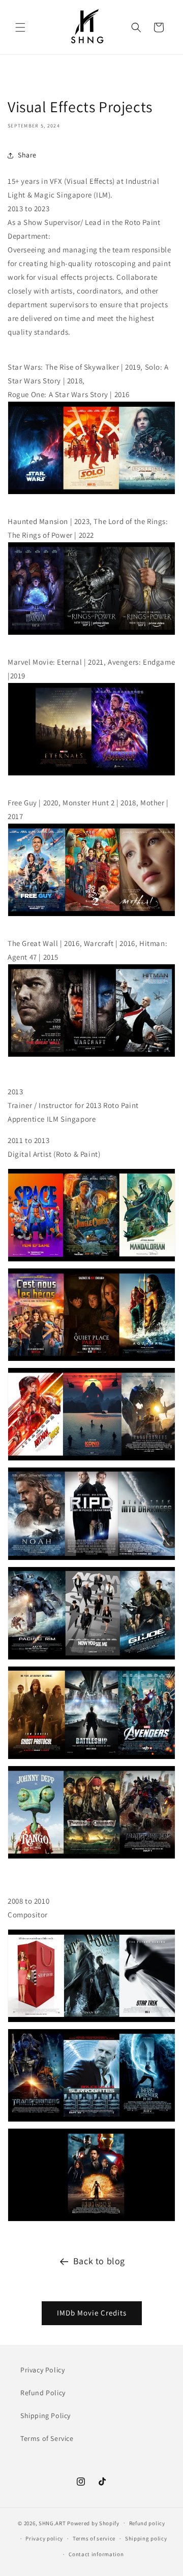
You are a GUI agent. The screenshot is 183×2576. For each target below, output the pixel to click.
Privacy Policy (42, 2370)
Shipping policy (146, 2538)
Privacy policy (44, 2538)
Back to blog (99, 2261)
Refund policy (147, 2523)
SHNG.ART (52, 2523)
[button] (20, 27)
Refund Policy (43, 2393)
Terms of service (94, 2538)
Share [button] (27, 155)
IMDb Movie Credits (92, 2313)
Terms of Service (47, 2438)
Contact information (96, 2554)
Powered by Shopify (93, 2523)
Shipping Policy (45, 2416)
